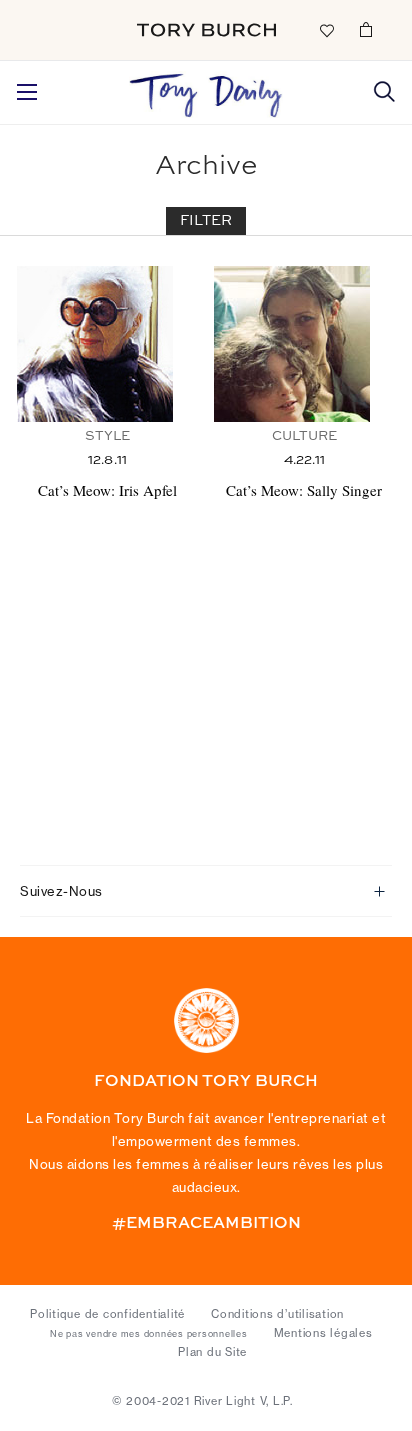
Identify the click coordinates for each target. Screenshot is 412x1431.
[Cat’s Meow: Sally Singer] (304, 344)
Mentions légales (323, 1333)
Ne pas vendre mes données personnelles (149, 1334)
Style (107, 436)
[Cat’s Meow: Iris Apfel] (107, 344)
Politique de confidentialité (107, 1314)
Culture (304, 436)
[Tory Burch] (206, 30)
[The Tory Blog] (206, 90)
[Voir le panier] (366, 29)
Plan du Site (212, 1352)
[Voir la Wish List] (326, 29)
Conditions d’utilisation (277, 1314)
